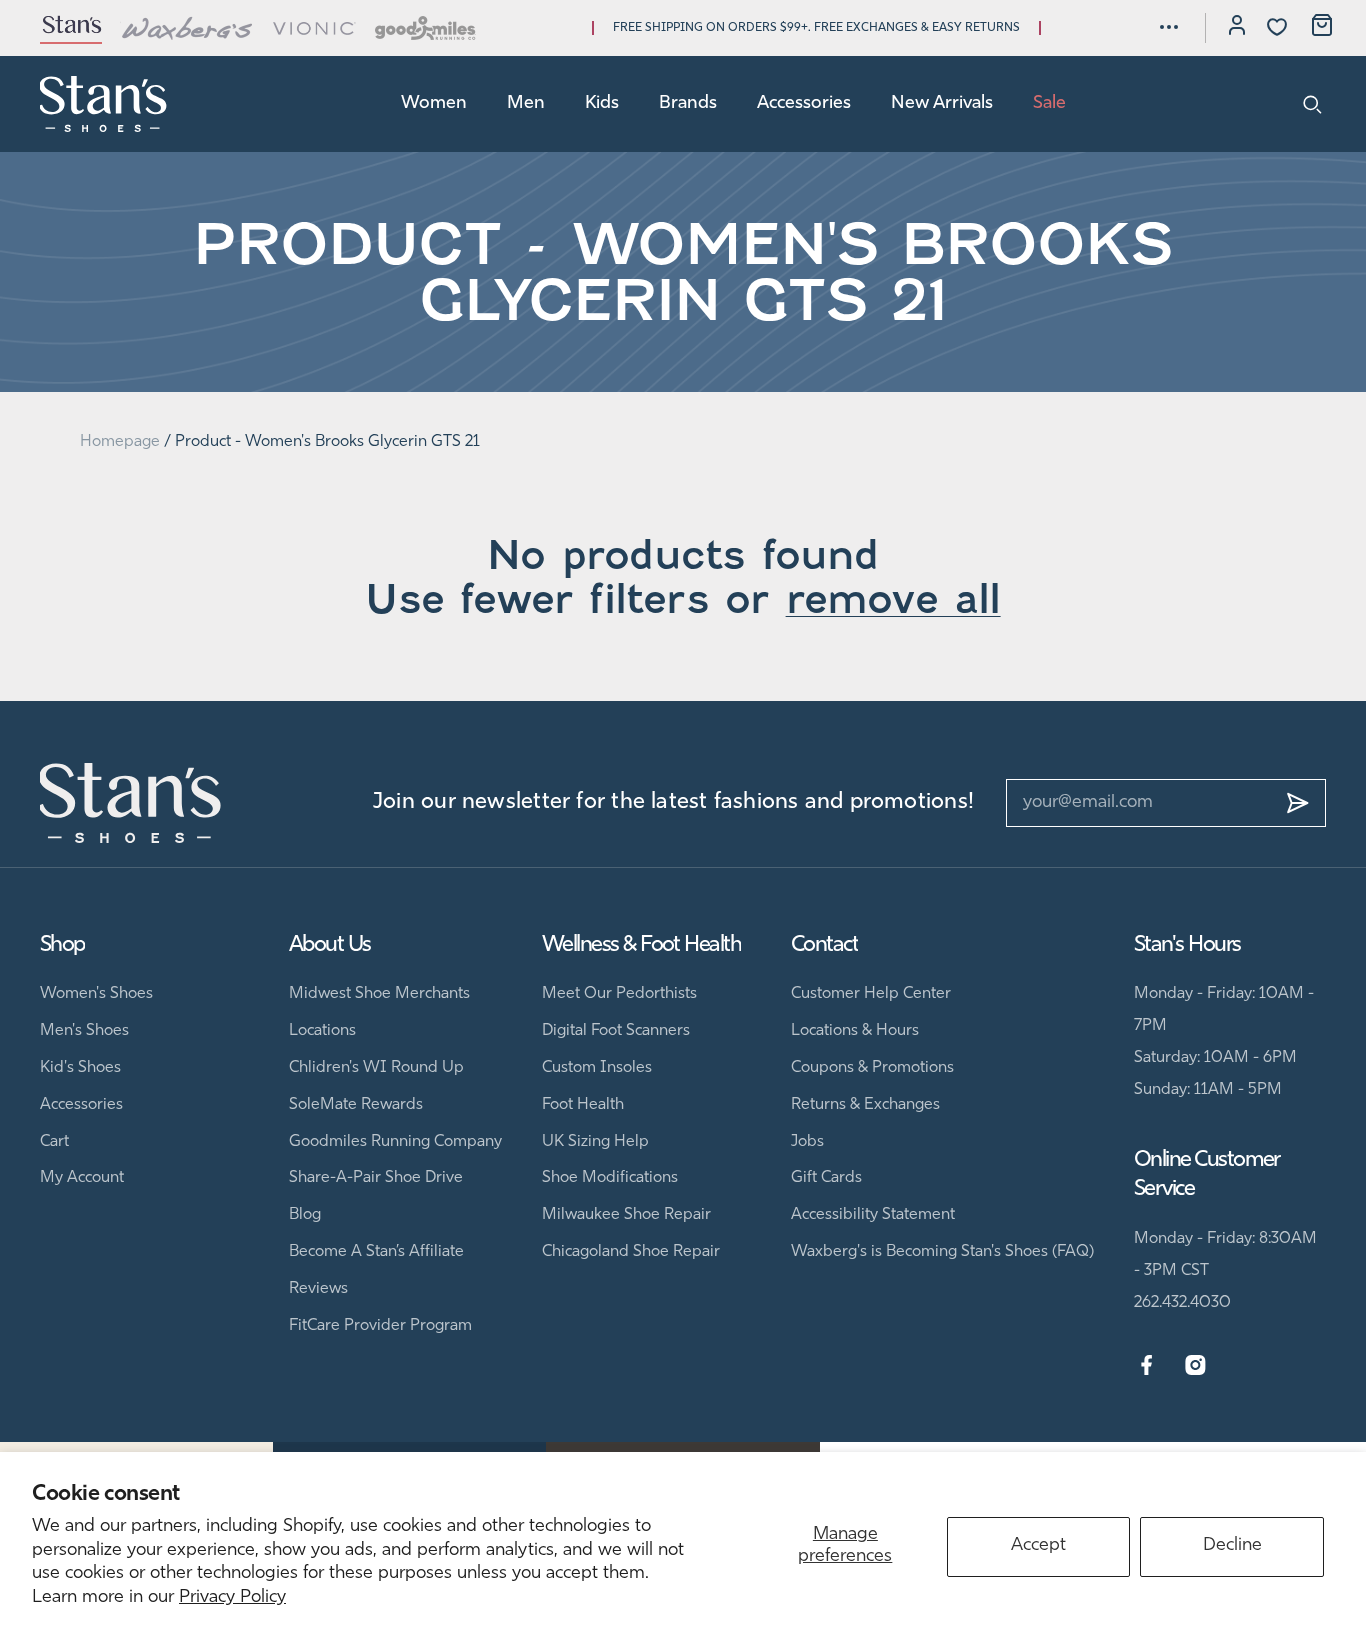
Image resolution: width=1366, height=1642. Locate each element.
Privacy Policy (232, 1598)
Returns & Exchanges (865, 1105)
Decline (1232, 1546)
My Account (82, 1178)
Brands (688, 104)
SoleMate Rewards (356, 1105)
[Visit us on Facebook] (1146, 1366)
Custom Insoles (597, 1068)
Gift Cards (826, 1178)
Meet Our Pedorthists (619, 994)
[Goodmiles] (425, 28)
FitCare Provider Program (380, 1326)
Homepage (120, 442)
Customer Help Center (871, 994)
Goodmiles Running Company (395, 1142)
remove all (893, 599)
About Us (330, 945)
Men (526, 104)
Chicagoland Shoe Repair (631, 1252)
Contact (824, 945)
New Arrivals (942, 104)
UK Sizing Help (595, 1142)
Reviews (318, 1289)
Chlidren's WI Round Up (376, 1068)
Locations (322, 1031)
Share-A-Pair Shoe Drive (376, 1178)
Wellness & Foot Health (641, 945)
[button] (1169, 27)
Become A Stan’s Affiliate (376, 1252)
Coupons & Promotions (872, 1068)
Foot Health (583, 1105)
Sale (1049, 104)
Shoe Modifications (610, 1178)
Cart (54, 1142)
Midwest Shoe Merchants (379, 994)
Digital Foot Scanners (616, 1031)
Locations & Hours (855, 1031)
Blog (305, 1215)
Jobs (807, 1142)
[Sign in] (1237, 28)
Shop (62, 945)
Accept (1038, 1546)
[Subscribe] (1298, 803)
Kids (602, 104)
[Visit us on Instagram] (1195, 1366)
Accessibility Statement (873, 1215)
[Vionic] (314, 28)
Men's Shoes (84, 1031)
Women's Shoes (96, 994)
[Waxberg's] (187, 28)
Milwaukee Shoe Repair (626, 1215)
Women (434, 104)
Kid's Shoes (80, 1068)
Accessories (804, 104)
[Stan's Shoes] (104, 104)
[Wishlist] (1277, 27)
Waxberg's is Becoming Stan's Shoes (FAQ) (942, 1252)
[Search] (1312, 104)
